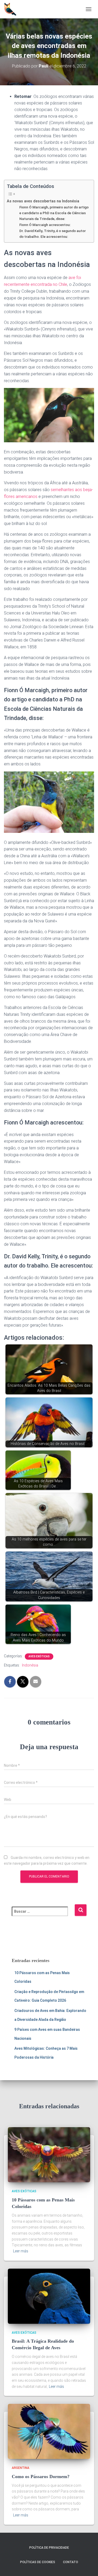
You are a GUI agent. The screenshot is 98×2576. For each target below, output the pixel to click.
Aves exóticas (39, 1656)
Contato (71, 2562)
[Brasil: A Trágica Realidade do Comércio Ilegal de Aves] (49, 2296)
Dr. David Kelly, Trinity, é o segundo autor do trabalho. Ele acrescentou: (53, 234)
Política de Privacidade (49, 2548)
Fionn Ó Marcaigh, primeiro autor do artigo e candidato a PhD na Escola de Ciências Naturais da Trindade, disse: (54, 213)
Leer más (21, 2251)
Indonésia (30, 1665)
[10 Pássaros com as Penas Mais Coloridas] (49, 2154)
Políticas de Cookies (38, 2562)
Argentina (21, 2468)
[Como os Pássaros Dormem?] (49, 2431)
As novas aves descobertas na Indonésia (43, 201)
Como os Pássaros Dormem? (41, 2477)
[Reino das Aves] (12, 9)
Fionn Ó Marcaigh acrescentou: (45, 225)
